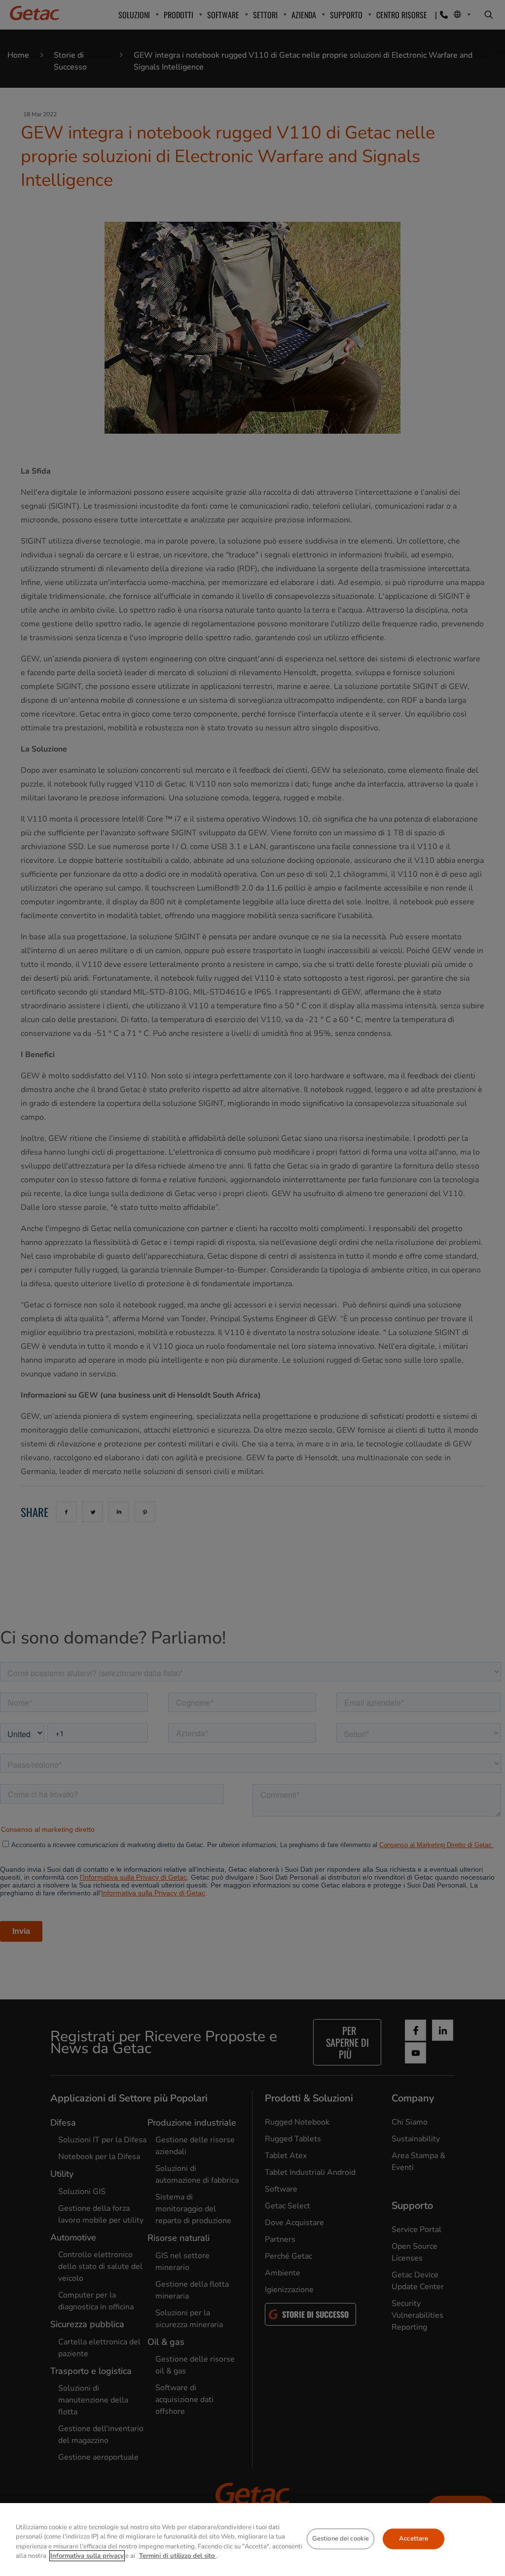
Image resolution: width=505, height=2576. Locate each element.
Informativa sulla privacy (87, 2556)
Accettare (414, 2539)
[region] (252, 2540)
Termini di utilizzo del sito (178, 2556)
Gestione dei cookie (341, 2539)
